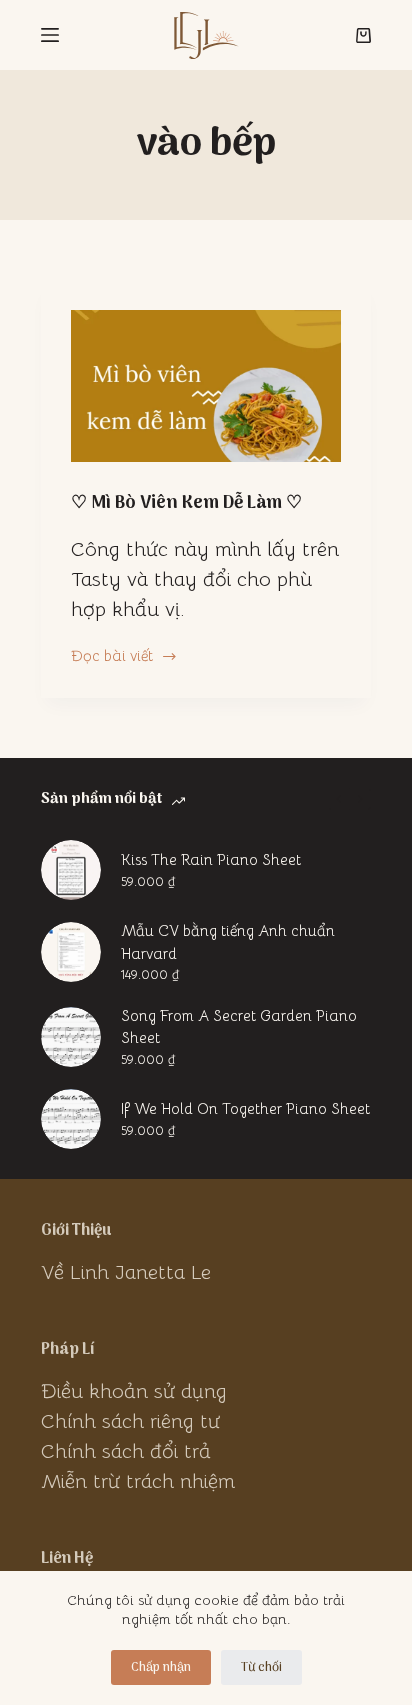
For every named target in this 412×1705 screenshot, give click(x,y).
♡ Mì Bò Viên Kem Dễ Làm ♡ (186, 503)
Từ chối (261, 1667)
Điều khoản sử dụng (134, 1391)
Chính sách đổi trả (126, 1451)
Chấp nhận (161, 1667)
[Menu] (50, 35)
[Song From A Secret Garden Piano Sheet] (71, 1037)
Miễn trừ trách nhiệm (138, 1481)
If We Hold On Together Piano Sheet (245, 1108)
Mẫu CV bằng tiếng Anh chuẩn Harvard (228, 942)
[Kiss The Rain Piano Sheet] (71, 870)
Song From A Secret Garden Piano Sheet (239, 1027)
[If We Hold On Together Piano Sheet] (71, 1119)
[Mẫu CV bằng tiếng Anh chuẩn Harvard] (71, 952)
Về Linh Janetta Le (126, 1272)
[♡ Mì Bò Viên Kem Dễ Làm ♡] (206, 386)
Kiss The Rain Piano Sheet (211, 859)
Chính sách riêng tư (130, 1421)
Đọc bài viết (112, 657)
